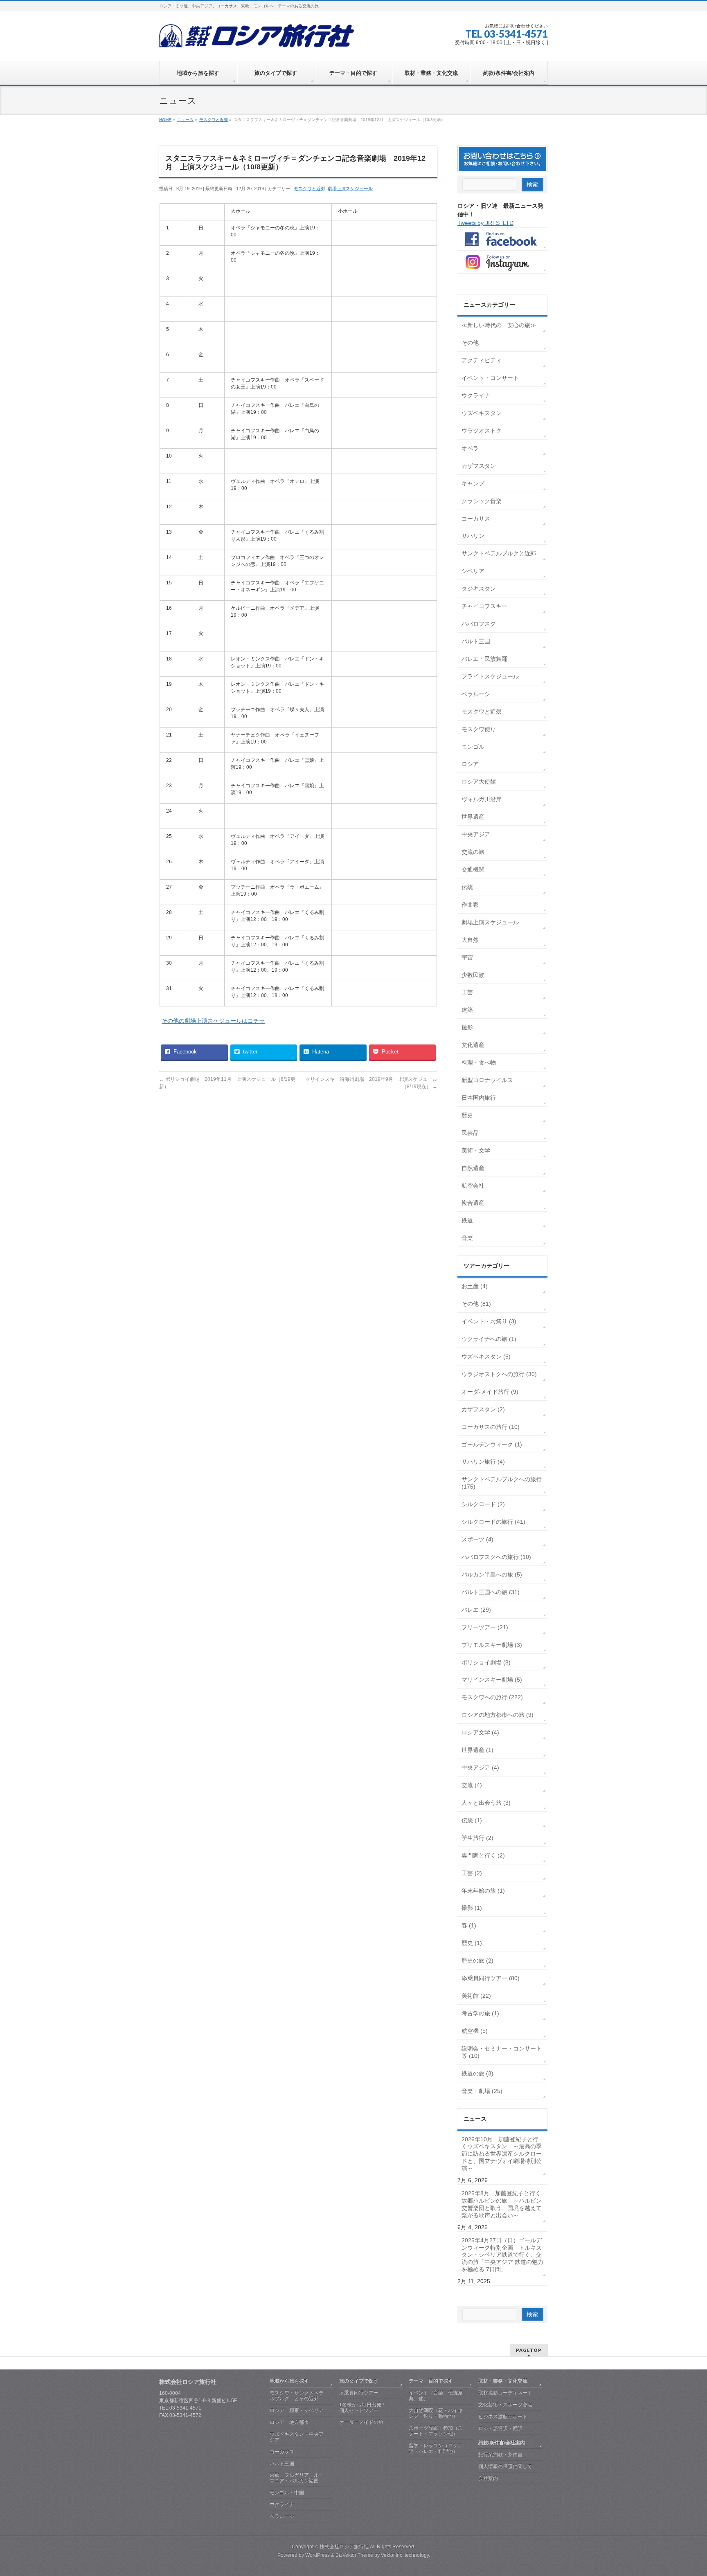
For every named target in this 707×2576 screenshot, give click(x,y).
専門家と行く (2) (483, 1855)
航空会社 (473, 1186)
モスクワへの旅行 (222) (492, 1697)
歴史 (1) (472, 1943)
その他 (470, 343)
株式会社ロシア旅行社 (344, 2547)
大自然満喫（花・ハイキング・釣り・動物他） (436, 2413)
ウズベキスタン (482, 413)
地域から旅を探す (289, 2381)
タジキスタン (479, 588)
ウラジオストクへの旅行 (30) (499, 1374)
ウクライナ (476, 395)
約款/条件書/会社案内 (502, 2443)
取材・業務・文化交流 (503, 2381)
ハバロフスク (479, 624)
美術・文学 (476, 1150)
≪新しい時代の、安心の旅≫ (499, 325)
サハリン (473, 536)
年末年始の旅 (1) (483, 1891)
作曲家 (470, 905)
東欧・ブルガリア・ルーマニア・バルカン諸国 (297, 2478)
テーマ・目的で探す (431, 2381)
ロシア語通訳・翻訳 (500, 2428)
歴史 (467, 1115)
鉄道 (467, 1220)
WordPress (317, 2555)
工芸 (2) (472, 1873)
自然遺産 (473, 1168)
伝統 (467, 887)
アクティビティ (482, 360)
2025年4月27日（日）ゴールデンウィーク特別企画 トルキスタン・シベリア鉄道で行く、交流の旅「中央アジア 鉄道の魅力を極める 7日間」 (502, 2255)
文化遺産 (473, 1045)
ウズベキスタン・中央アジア (297, 2437)
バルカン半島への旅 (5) (492, 1574)
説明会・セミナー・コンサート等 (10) (502, 2052)
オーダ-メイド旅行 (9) (490, 1392)
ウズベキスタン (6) (486, 1356)
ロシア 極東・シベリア (297, 2410)
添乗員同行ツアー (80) (491, 1978)
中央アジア (476, 834)
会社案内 (488, 2478)
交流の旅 (473, 852)
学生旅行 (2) (477, 1838)
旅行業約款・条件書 (500, 2455)
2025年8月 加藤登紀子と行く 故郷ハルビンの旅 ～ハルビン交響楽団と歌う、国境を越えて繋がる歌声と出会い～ (502, 2204)
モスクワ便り (479, 729)
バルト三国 (476, 641)
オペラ (470, 448)
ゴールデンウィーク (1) (492, 1444)
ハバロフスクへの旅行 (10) (496, 1557)
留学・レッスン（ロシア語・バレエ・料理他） (436, 2448)
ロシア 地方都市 (289, 2422)
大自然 (470, 940)
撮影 (467, 1027)
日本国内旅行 (479, 1098)
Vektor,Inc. (392, 2555)
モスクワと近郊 (310, 189)
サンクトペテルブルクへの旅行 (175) (502, 1483)
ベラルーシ (476, 694)
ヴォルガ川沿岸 (482, 799)
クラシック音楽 (482, 501)
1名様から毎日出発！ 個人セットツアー (371, 2408)
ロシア (470, 764)
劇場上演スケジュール (350, 189)
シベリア (473, 571)
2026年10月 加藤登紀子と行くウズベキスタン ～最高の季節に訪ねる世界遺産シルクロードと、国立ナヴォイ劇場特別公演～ (502, 2154)
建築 (467, 1010)
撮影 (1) (472, 1908)
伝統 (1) (472, 1820)
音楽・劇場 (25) (482, 2091)
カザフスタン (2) (483, 1409)
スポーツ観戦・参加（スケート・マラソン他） (436, 2431)
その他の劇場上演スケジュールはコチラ (213, 1021)
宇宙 (467, 957)
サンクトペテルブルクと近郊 (499, 553)
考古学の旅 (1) (480, 2013)
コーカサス (476, 519)
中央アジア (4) (480, 1767)
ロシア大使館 (479, 782)
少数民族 (473, 975)
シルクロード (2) (483, 1504)
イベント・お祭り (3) (489, 1321)
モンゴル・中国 (287, 2493)
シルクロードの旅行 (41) (493, 1522)
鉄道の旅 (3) (477, 2073)
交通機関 (473, 869)
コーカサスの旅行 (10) (491, 1427)
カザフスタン (479, 466)
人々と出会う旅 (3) (486, 1803)
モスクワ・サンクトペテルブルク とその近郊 (297, 2396)
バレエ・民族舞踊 (484, 659)
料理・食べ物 (479, 1062)
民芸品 (470, 1133)
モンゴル (473, 747)
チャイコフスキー (484, 606)
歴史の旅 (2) (477, 1961)
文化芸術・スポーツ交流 (505, 2405)
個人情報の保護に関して (505, 2466)
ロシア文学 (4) (480, 1732)
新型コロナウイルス (487, 1080)
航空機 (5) (475, 2031)
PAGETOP (529, 2350)
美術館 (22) (476, 1996)
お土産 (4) (475, 1286)
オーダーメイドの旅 (361, 2422)
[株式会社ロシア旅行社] (257, 39)
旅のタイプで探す (359, 2381)
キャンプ (473, 483)
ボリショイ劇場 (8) (486, 1662)
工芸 (467, 992)
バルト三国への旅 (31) (491, 1592)
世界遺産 (473, 817)
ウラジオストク (482, 431)
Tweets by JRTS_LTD (485, 223)
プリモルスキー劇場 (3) (492, 1645)
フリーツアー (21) (485, 1627)
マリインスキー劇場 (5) (492, 1680)
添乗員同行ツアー (359, 2393)
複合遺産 (473, 1203)
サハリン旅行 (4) (483, 1462)
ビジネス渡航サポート (503, 2417)
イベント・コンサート (490, 378)
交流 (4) (472, 1785)
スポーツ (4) (477, 1539)
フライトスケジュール (490, 676)
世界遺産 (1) (477, 1750)
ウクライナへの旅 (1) (489, 1339)
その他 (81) (476, 1304)
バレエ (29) (476, 1610)
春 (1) (469, 1925)
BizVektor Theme (354, 2555)
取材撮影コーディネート (505, 2393)
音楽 (467, 1238)
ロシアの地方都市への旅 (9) (498, 1715)
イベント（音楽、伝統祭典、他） (436, 2396)
